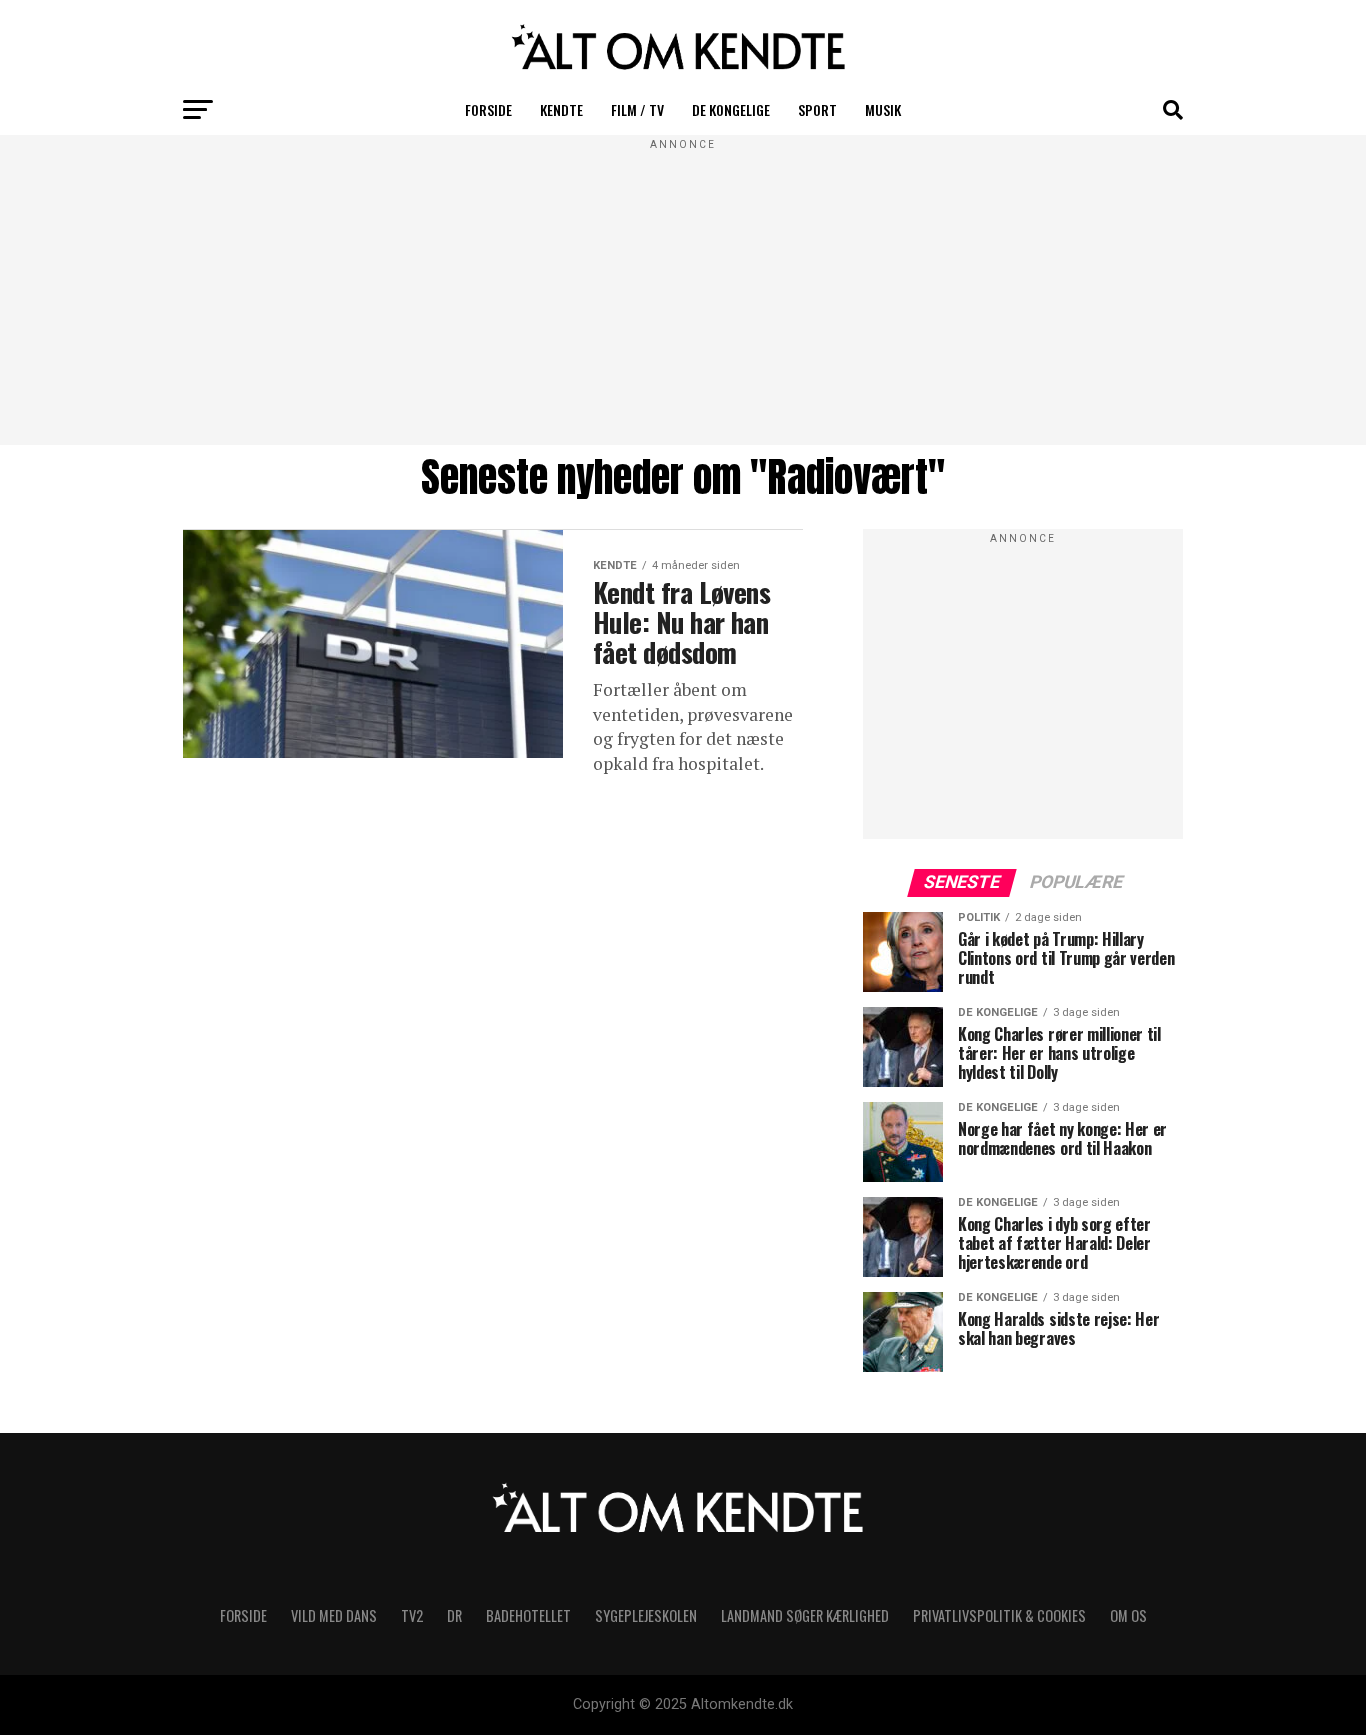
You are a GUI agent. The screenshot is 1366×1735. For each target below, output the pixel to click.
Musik (883, 109)
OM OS (1128, 1615)
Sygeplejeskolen (646, 1615)
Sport (817, 109)
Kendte (561, 109)
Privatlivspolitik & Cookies (999, 1615)
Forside (488, 109)
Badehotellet (528, 1615)
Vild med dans (334, 1615)
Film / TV (637, 109)
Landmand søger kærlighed (805, 1615)
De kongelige (731, 109)
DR (454, 1615)
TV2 (412, 1615)
